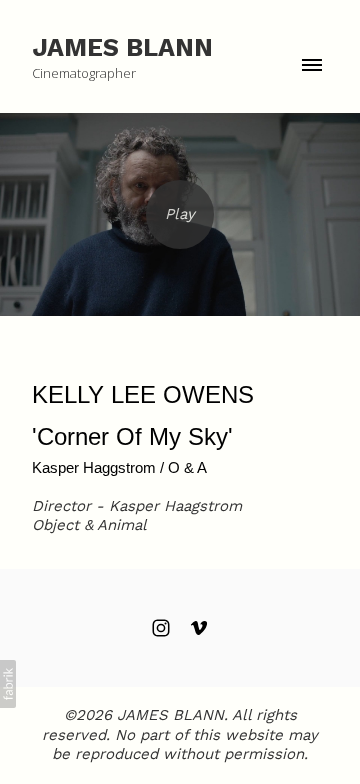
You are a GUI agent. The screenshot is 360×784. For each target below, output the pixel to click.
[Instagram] (161, 628)
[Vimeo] (199, 628)
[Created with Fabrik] (8, 684)
